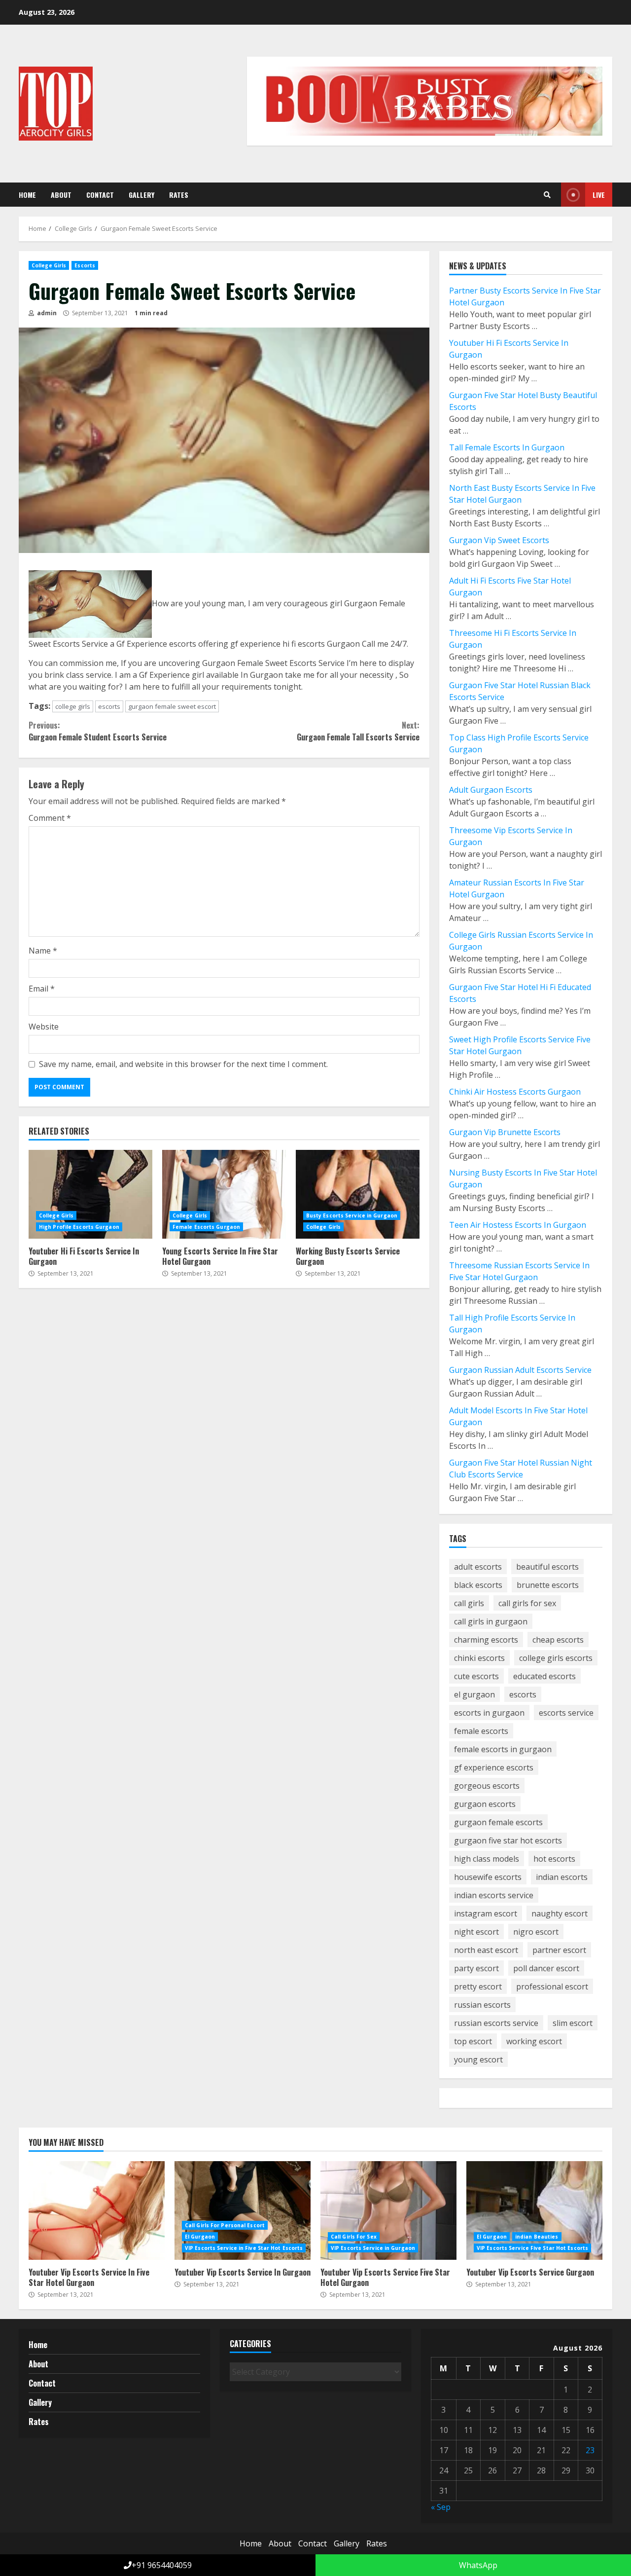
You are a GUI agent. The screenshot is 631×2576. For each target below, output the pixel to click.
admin (46, 313)
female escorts (481, 1731)
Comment (50, 818)
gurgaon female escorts (498, 1822)
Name (43, 951)
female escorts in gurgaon (503, 1749)
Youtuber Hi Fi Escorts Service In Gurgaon (90, 1194)
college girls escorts (556, 1658)
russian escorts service (496, 2023)
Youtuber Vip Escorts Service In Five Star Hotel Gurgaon (97, 2210)
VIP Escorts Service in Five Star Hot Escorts (244, 2248)
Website (44, 1027)
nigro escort (536, 1932)
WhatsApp (477, 2565)
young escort (478, 2060)
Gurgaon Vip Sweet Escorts (499, 540)
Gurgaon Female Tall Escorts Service (358, 731)
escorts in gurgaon (489, 1713)
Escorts (85, 265)
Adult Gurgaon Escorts (491, 790)
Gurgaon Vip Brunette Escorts (505, 1132)
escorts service (566, 1713)
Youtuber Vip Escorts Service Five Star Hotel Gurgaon (388, 2210)
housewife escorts (488, 1877)
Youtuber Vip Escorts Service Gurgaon (534, 2210)
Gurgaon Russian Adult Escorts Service (520, 1370)
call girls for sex (527, 1603)
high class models (487, 1859)
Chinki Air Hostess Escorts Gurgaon (515, 1092)
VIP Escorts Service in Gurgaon (373, 2248)
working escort (534, 2041)
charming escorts (486, 1640)
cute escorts (476, 1676)
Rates (179, 195)
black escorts (478, 1585)
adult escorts (478, 1567)
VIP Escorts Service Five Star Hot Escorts (532, 2248)
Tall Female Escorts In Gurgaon (507, 447)
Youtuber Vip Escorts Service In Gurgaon (243, 2210)
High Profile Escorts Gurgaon (79, 1227)
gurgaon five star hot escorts (508, 1840)
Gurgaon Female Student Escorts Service (98, 731)
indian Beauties (537, 2237)
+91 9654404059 (162, 2565)
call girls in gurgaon (491, 1621)
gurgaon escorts (485, 1804)
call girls (469, 1603)
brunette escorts (548, 1585)
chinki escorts (479, 1658)
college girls (73, 706)
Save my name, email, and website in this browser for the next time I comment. (183, 1064)
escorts (109, 706)
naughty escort (560, 1914)
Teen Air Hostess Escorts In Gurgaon (518, 1225)
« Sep (441, 2507)
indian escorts (562, 1877)
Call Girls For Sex (354, 2237)
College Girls (49, 265)
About (61, 195)
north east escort (486, 1950)
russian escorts (482, 2005)
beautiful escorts (547, 1567)
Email (42, 989)
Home (27, 195)
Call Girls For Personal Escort (225, 2225)
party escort (476, 1968)
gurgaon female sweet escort (172, 706)
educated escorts (544, 1676)
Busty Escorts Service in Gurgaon (352, 1215)
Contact (100, 195)
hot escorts (554, 1859)
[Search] (547, 195)
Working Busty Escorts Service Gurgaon (358, 1194)
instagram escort (486, 1914)
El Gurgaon (200, 2237)
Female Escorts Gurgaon (206, 1227)
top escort (473, 2041)
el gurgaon (474, 1694)
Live (599, 195)
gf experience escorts (494, 1767)
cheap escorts (558, 1640)
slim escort (573, 2023)
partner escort (559, 1950)
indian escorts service (494, 1895)
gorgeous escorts (487, 1786)
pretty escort (478, 1987)
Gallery (141, 195)
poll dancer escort (546, 1968)
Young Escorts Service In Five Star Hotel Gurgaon (224, 1194)
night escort (476, 1932)
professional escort (552, 1987)
